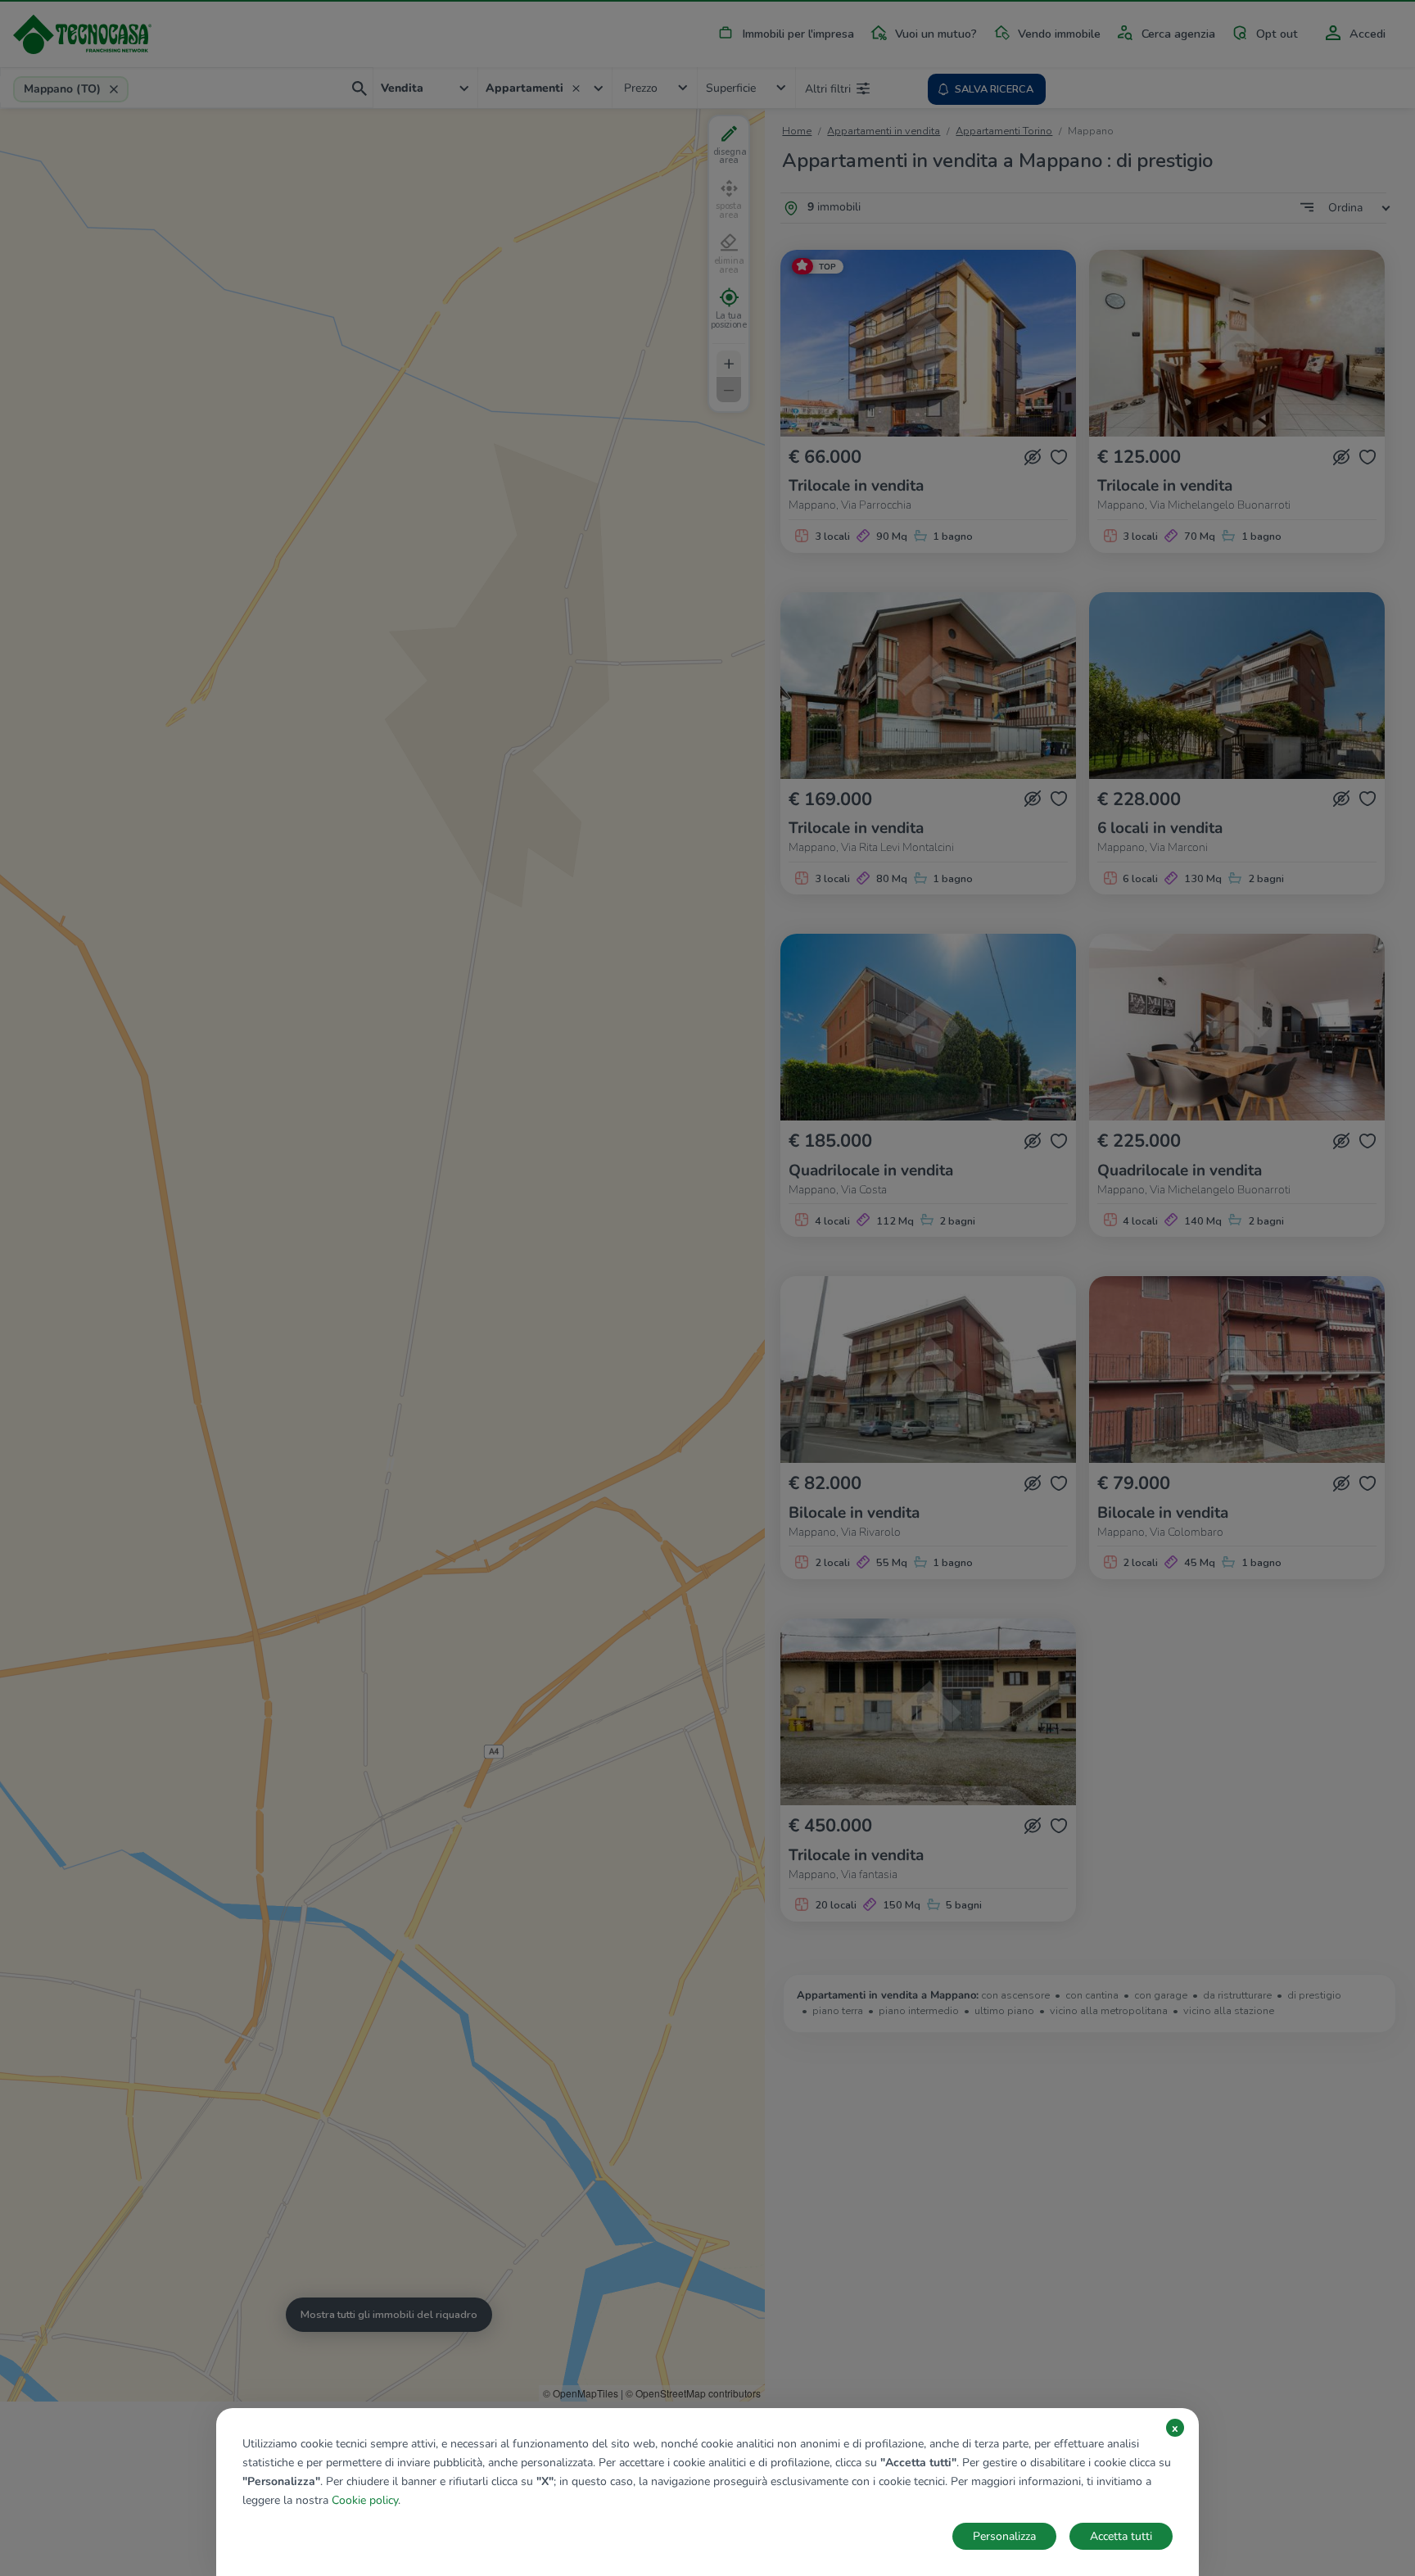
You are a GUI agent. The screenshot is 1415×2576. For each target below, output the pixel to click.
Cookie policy (365, 2500)
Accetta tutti (1121, 2536)
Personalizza (1004, 2536)
